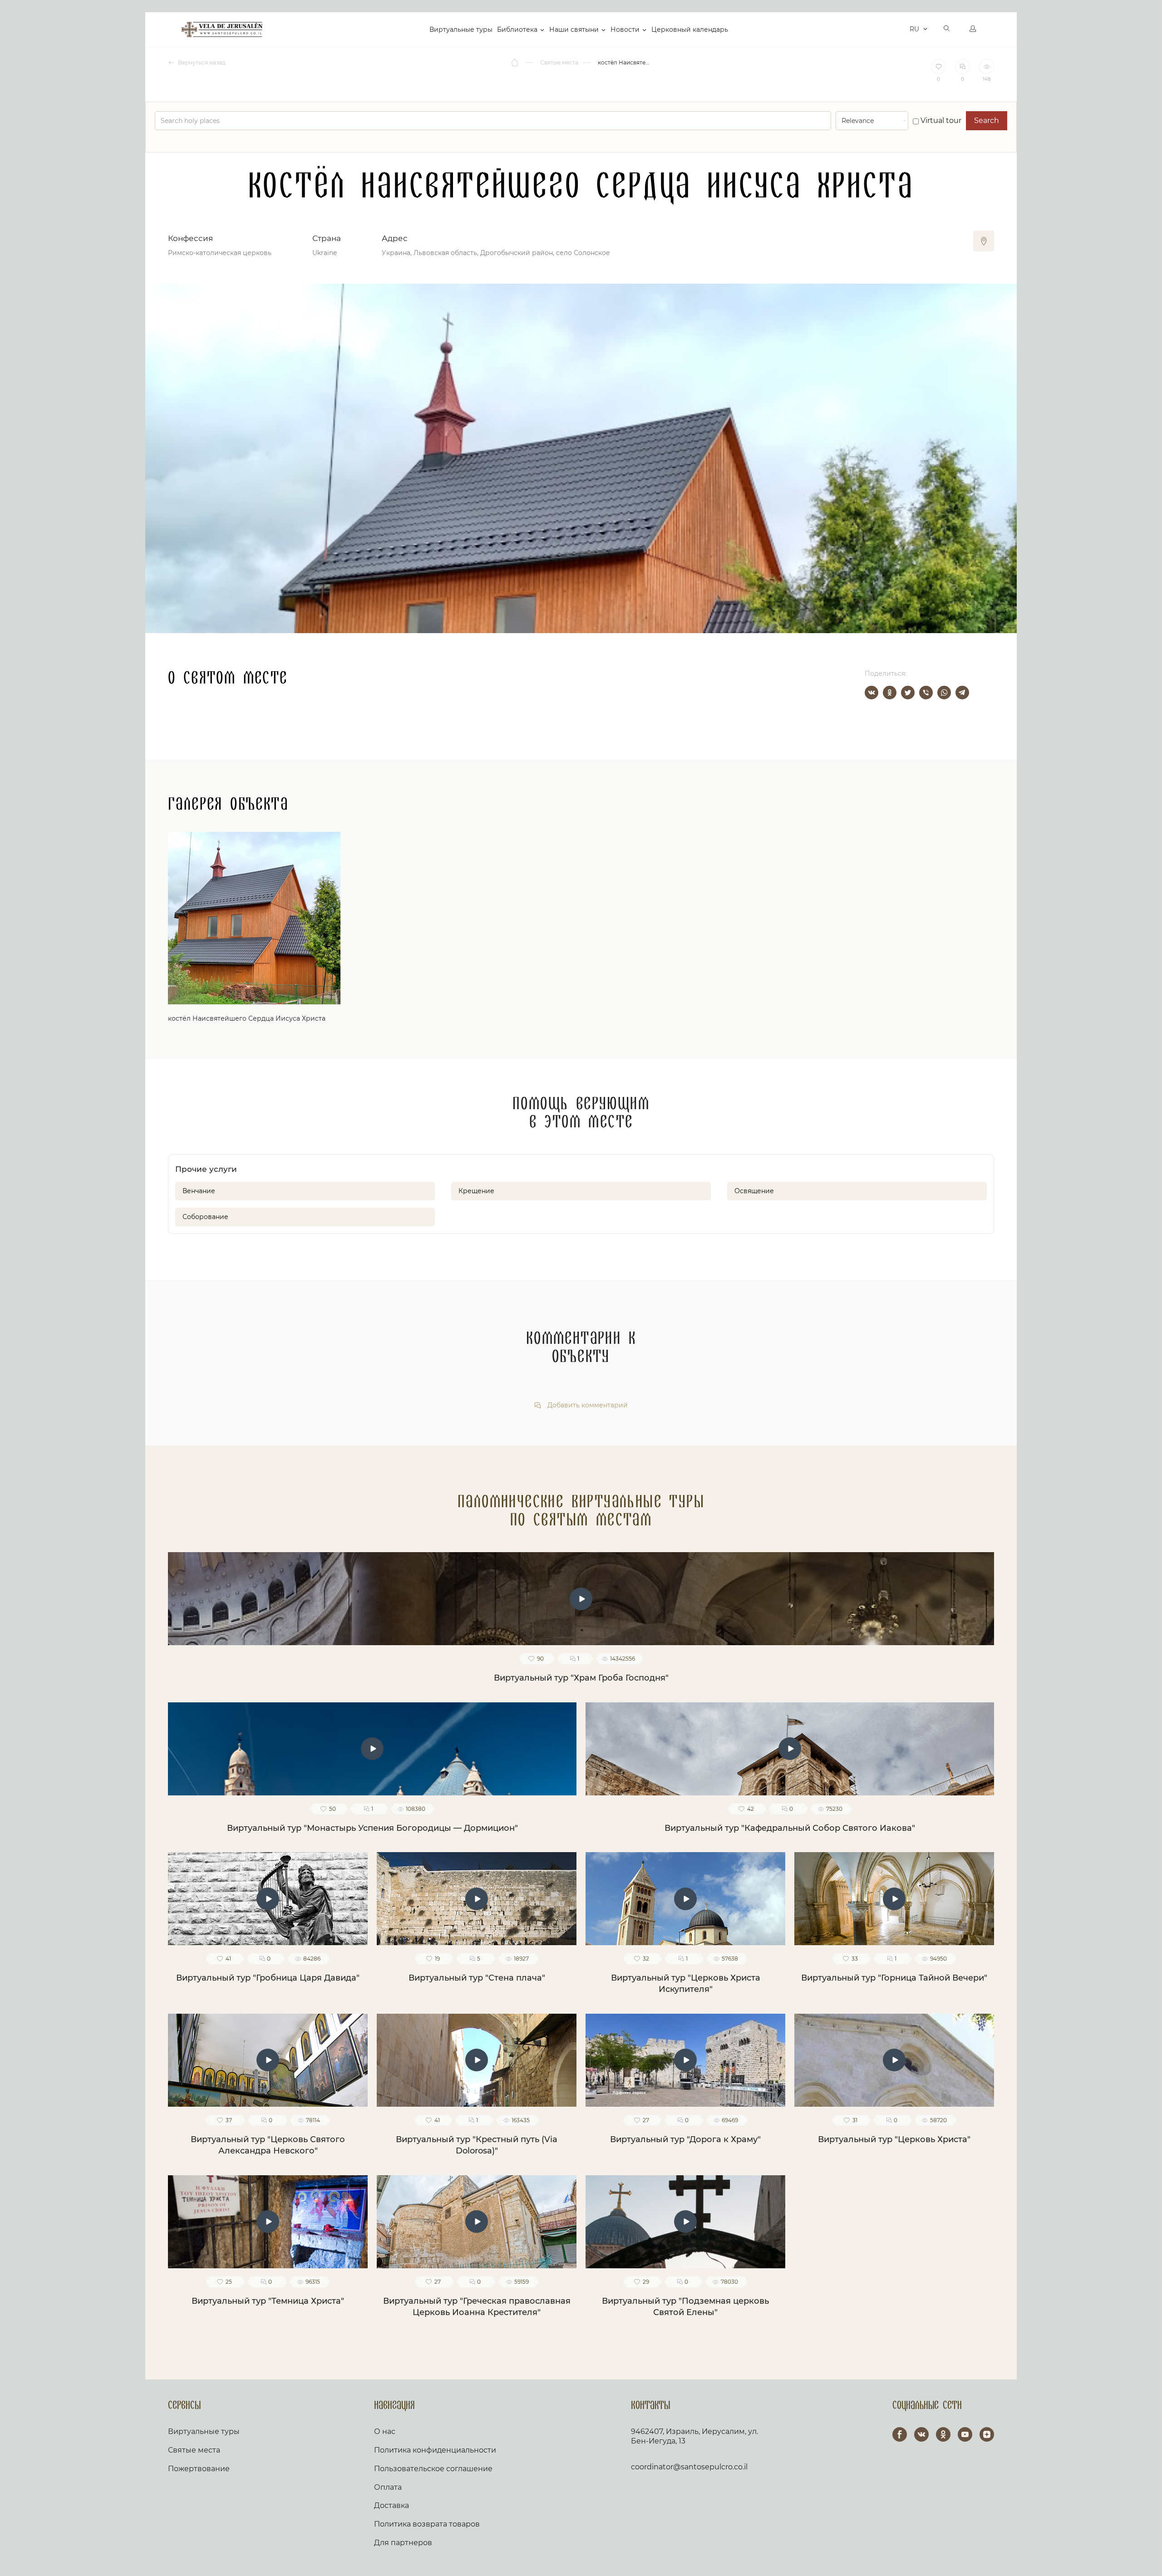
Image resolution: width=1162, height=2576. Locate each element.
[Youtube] (965, 2434)
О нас (385, 2431)
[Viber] (926, 693)
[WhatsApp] (944, 693)
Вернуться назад (201, 62)
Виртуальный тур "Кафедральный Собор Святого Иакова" (790, 1828)
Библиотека (517, 29)
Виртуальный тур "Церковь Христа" (894, 2139)
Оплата (388, 2487)
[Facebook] (900, 2434)
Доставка (391, 2505)
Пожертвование (199, 2469)
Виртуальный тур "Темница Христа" (268, 2301)
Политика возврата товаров (427, 2524)
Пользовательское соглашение (433, 2469)
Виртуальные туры (461, 29)
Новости (625, 29)
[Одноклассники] (890, 693)
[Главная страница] (515, 63)
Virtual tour (940, 120)
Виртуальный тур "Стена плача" (477, 1978)
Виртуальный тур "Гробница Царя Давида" (268, 1978)
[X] (908, 693)
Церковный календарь (690, 29)
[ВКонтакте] (871, 693)
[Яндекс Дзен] (987, 2434)
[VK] (921, 2434)
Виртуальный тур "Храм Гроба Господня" (581, 1678)
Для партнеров (403, 2543)
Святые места (194, 2450)
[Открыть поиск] (947, 29)
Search (987, 120)
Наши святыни (574, 29)
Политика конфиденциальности (435, 2450)
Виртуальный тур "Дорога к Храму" (685, 2139)
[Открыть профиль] (973, 29)
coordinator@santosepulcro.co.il (689, 2467)
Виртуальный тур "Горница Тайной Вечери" (894, 1978)
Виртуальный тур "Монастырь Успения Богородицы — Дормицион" (372, 1828)
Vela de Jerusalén (222, 29)
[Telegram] (962, 693)
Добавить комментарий (587, 1405)
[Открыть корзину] (900, 29)
